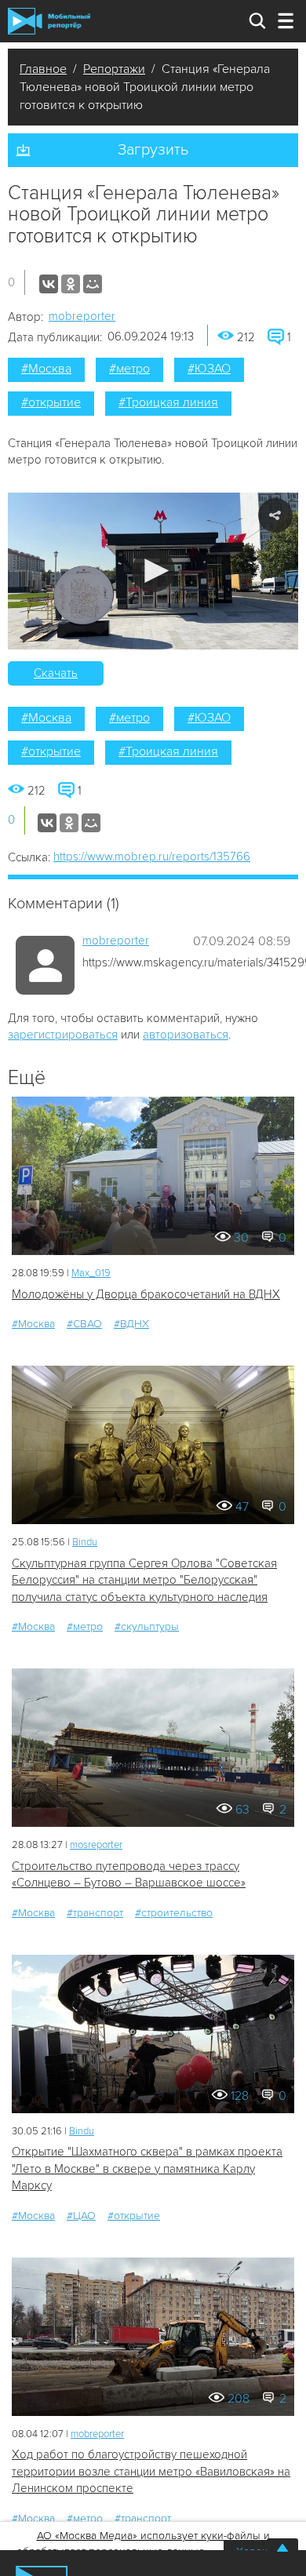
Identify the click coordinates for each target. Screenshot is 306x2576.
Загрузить (153, 150)
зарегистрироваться (63, 1035)
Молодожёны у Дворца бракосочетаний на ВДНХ (146, 1294)
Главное (43, 69)
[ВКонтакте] (49, 284)
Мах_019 (91, 1273)
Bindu (85, 1542)
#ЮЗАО (209, 369)
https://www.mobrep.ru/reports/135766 (152, 857)
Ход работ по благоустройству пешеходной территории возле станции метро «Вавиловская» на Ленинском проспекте (151, 2471)
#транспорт (95, 1913)
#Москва (46, 369)
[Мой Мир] (93, 284)
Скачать (56, 673)
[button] (153, 571)
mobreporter (82, 316)
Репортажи (114, 69)
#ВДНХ (131, 1324)
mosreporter (96, 1845)
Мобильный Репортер (49, 21)
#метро (129, 369)
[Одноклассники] (71, 284)
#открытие (51, 402)
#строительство (174, 1913)
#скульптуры (147, 1626)
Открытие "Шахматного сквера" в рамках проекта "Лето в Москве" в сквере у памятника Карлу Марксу (147, 2168)
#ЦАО (81, 2216)
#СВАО (84, 1324)
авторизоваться (186, 1035)
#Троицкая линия (168, 402)
